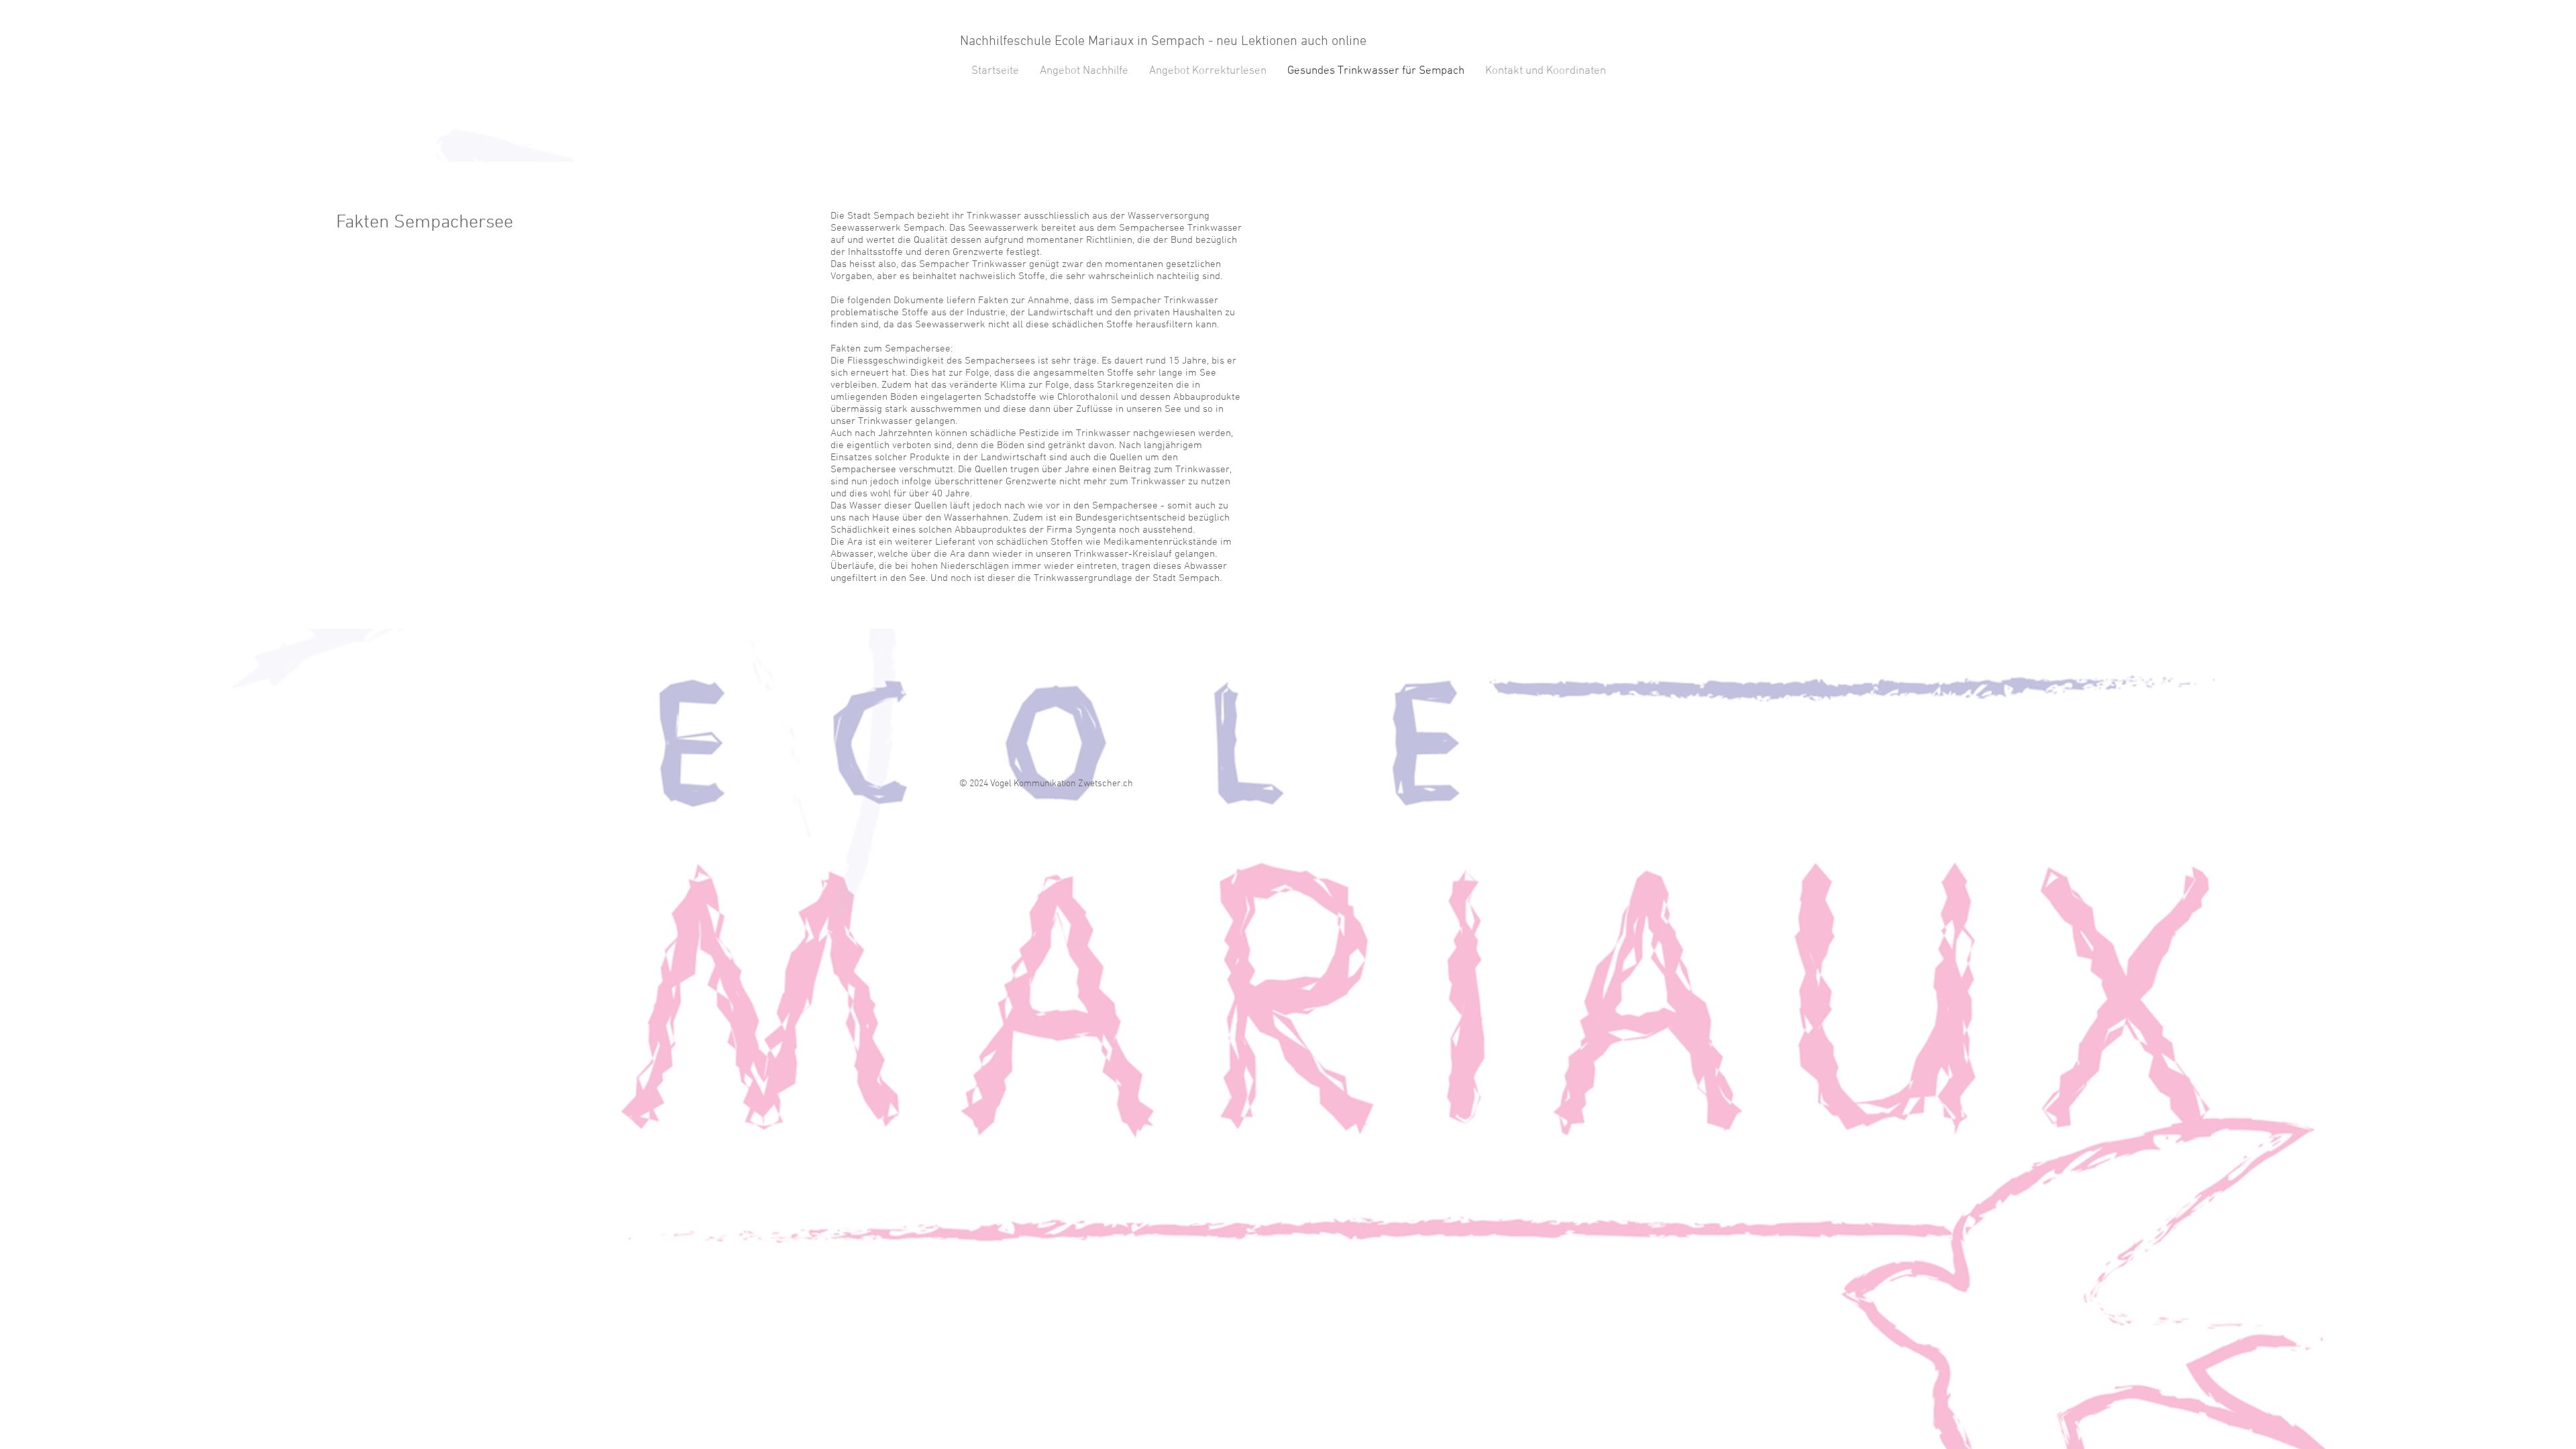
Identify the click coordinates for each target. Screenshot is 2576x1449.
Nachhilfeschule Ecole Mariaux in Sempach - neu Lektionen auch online (1163, 42)
